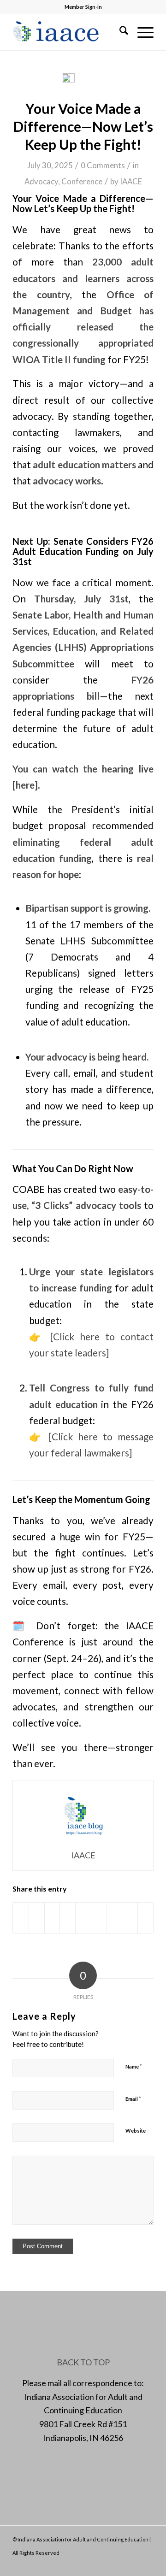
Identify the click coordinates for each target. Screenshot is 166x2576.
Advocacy (41, 181)
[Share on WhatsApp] (52, 1918)
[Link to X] (119, 2564)
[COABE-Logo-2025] (83, 81)
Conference (82, 181)
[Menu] (141, 32)
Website (136, 2131)
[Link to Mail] (133, 2564)
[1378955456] (69, 32)
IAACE (131, 181)
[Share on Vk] (115, 1918)
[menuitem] (119, 32)
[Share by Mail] (145, 1918)
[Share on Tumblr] (99, 1918)
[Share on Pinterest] (68, 1918)
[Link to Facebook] (105, 2564)
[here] (25, 785)
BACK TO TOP (83, 2362)
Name (134, 2066)
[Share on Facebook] (21, 1918)
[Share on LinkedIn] (83, 1918)
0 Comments (103, 165)
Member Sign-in (83, 7)
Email (133, 2099)
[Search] (119, 32)
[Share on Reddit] (130, 1918)
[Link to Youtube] (147, 2564)
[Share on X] (37, 1918)
